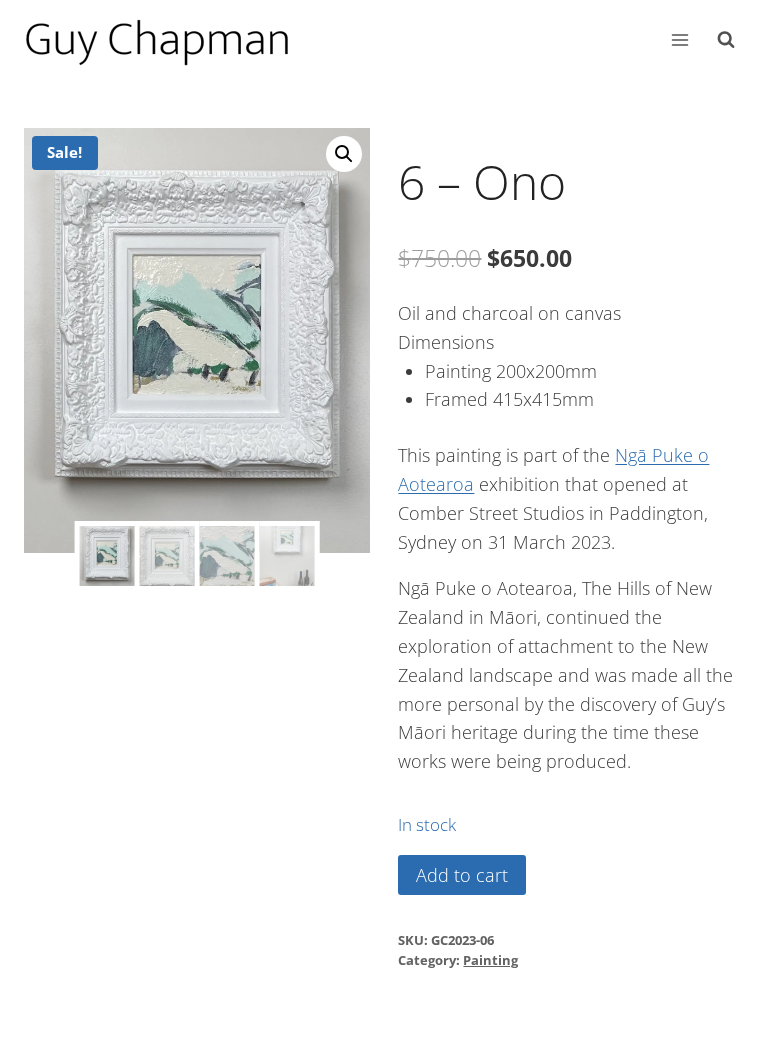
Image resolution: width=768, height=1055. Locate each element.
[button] (344, 154)
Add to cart (462, 875)
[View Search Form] (726, 40)
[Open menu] (679, 39)
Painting (490, 960)
